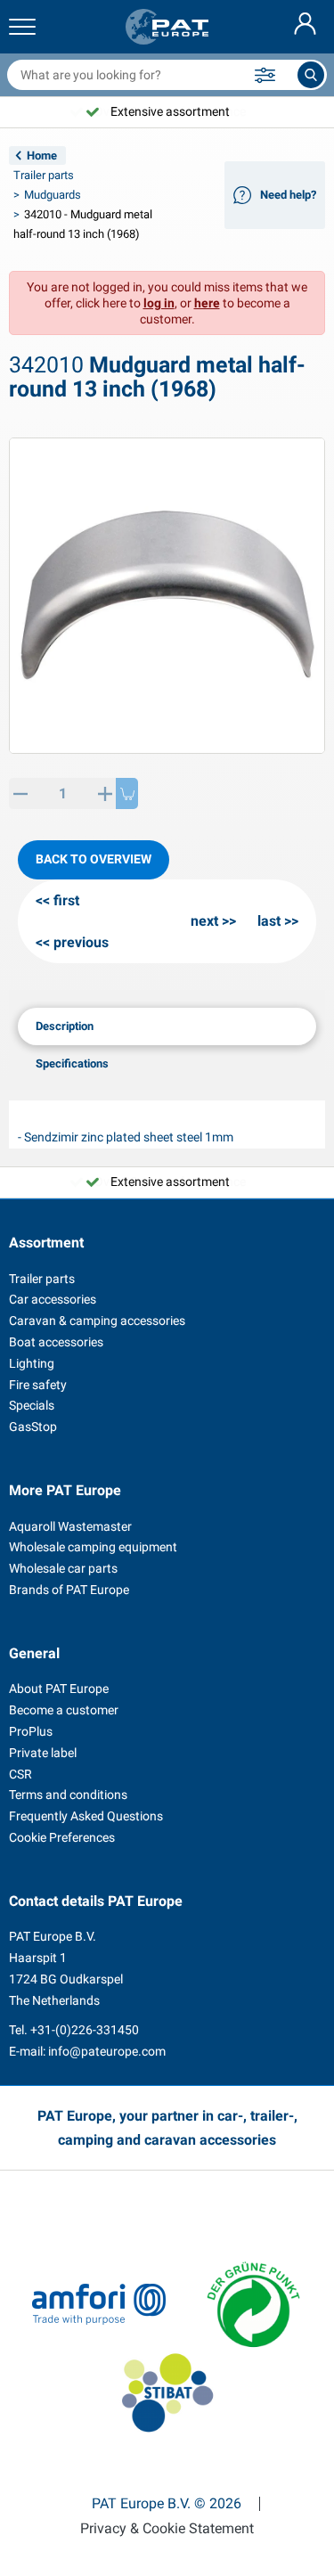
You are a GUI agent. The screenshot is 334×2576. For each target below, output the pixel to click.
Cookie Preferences (62, 1837)
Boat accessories (56, 1342)
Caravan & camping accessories (97, 1321)
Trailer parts (44, 175)
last (269, 921)
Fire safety (38, 1385)
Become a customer (64, 1710)
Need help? (288, 195)
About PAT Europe (59, 1689)
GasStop (33, 1427)
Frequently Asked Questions (86, 1816)
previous (81, 942)
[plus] (105, 793)
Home (42, 155)
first (66, 900)
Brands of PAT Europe (69, 1590)
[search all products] (311, 75)
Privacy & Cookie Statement (167, 2529)
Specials (32, 1405)
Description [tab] (65, 1026)
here (207, 303)
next (204, 921)
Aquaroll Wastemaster (70, 1526)
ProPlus (31, 1731)
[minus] (20, 793)
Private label (43, 1753)
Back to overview (94, 859)
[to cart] (127, 793)
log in (159, 303)
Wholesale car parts (63, 1568)
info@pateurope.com (107, 2051)
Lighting (32, 1363)
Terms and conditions (68, 1795)
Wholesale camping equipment (93, 1547)
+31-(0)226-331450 (85, 2030)
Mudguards (53, 195)
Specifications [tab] (72, 1063)
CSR (20, 1774)
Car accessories (53, 1299)
